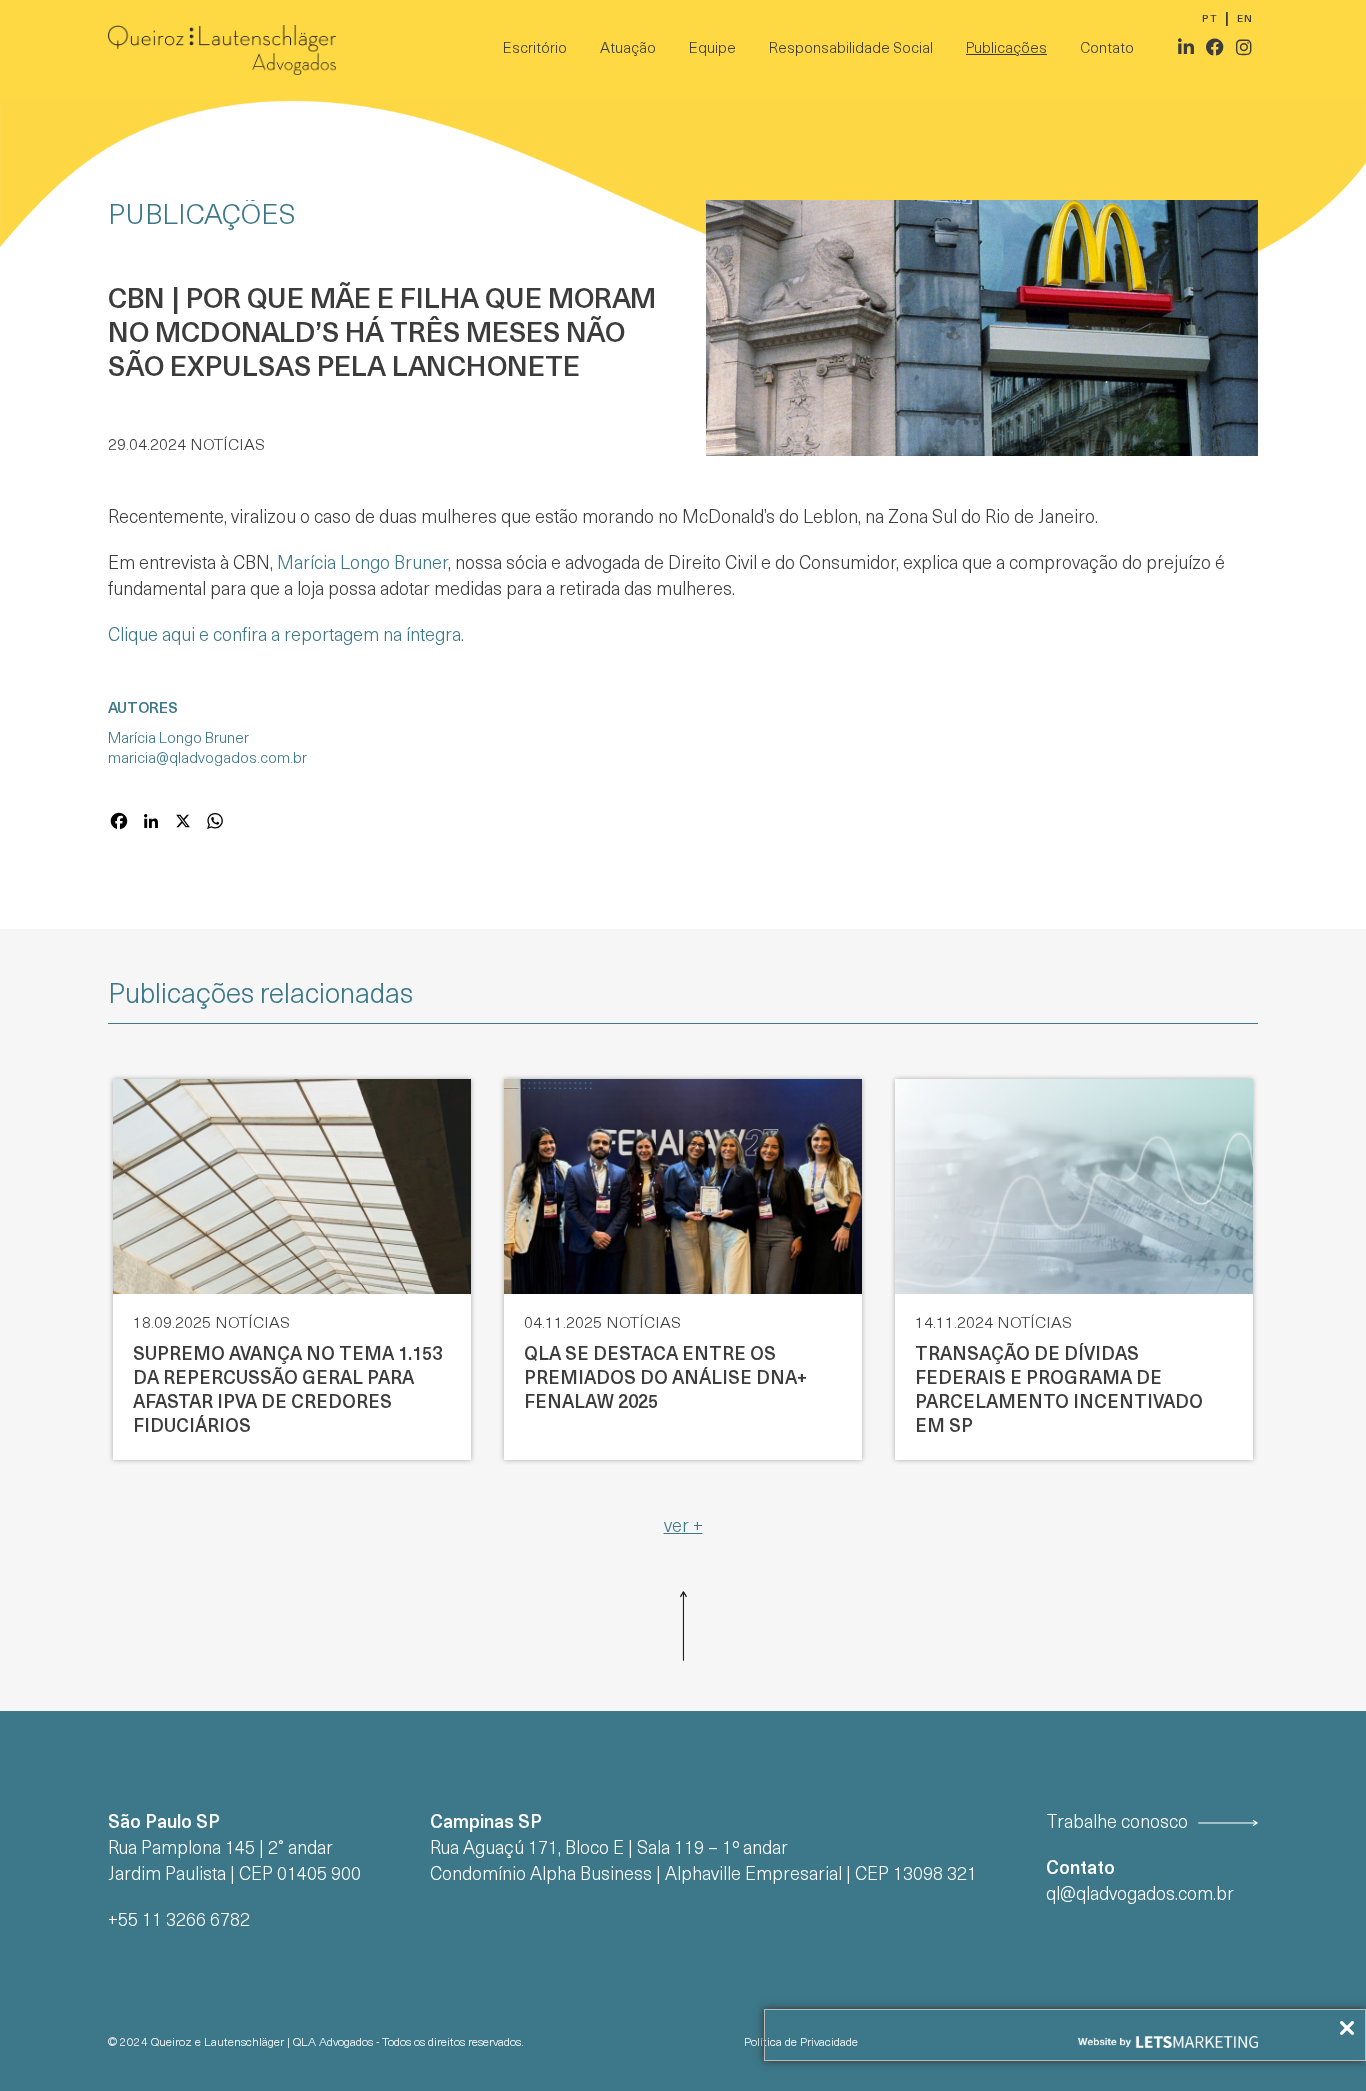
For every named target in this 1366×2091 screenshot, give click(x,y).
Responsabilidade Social (851, 49)
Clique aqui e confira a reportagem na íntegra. (286, 636)
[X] (183, 824)
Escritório (535, 49)
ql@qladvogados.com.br (1140, 1895)
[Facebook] (119, 824)
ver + (683, 1527)
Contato (1107, 49)
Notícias (227, 446)
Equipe (712, 49)
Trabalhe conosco (1117, 1823)
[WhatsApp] (215, 824)
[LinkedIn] (151, 824)
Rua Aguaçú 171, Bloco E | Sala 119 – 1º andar (609, 1849)
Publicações (1006, 49)
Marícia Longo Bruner (362, 564)
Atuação (628, 49)
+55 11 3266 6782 (179, 1921)
